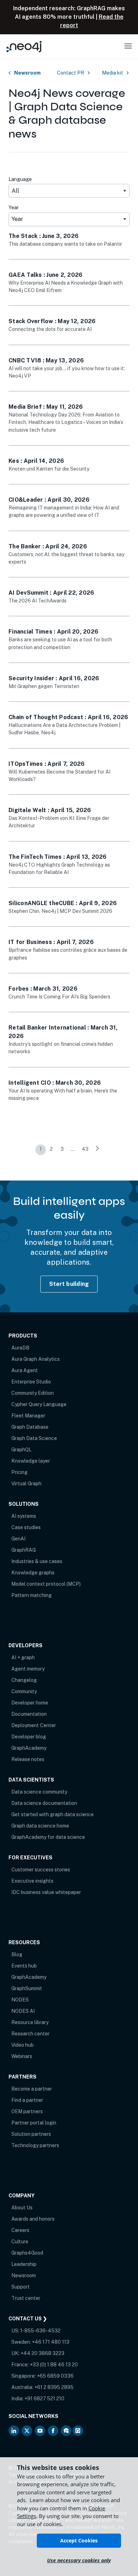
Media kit (113, 73)
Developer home (30, 1703)
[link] (97, 1150)
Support (21, 2287)
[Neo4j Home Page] (24, 46)
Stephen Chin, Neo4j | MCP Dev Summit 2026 (60, 911)
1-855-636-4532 (40, 2331)
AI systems (24, 1516)
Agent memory (28, 1669)
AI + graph (23, 1657)
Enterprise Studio (31, 1382)
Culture (20, 2242)
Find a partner (27, 2100)
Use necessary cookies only (79, 2560)
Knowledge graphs (33, 1573)
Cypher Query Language (39, 1404)
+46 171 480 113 (51, 2342)
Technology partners (35, 2145)
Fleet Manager (28, 1416)
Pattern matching (31, 1595)
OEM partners (27, 2111)
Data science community (39, 1792)
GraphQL (21, 1450)
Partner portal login (34, 2123)
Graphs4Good (27, 2253)
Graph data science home (40, 1826)
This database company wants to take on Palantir (65, 244)
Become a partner (32, 2089)
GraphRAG (24, 1550)
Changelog (24, 1680)
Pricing (19, 1472)
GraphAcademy (29, 1748)
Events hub (24, 1966)
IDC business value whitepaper (46, 1892)
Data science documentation (44, 1803)
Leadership (24, 2264)
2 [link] (51, 1149)
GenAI (18, 1539)
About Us (22, 2208)
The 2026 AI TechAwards (38, 601)
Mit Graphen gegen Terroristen (44, 686)
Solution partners (31, 2134)
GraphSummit (27, 1988)
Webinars (22, 2056)
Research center (30, 2034)
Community (24, 1691)
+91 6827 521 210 (44, 2399)
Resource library (30, 2022)
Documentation (29, 1714)
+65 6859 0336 (55, 2376)
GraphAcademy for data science (48, 1837)
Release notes (28, 1759)
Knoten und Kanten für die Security (49, 469)
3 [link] (62, 1149)
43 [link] (85, 1149)
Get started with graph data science (53, 1814)
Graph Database (30, 1427)
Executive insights (32, 1881)
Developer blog (29, 1737)
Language (20, 179)
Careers (20, 2230)
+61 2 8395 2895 (54, 2387)
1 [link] (41, 1149)
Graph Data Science (34, 1438)
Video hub (22, 2045)
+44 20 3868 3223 (42, 2353)
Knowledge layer (31, 1461)
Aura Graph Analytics (36, 1359)
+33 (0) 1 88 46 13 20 (54, 2365)
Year (14, 208)
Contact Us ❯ (28, 2319)
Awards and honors (33, 2219)
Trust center (26, 2298)
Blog (17, 1954)
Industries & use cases (37, 1561)
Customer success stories (41, 1870)
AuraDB (20, 1348)
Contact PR (71, 73)
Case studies (26, 1527)
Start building (69, 1284)
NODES (20, 2000)
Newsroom (27, 73)
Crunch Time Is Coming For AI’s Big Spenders (59, 997)
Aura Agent (25, 1370)
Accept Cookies (79, 2540)
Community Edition (33, 1393)
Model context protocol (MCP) (46, 1584)
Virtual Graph (26, 1484)
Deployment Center (34, 1725)
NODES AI (23, 2011)
